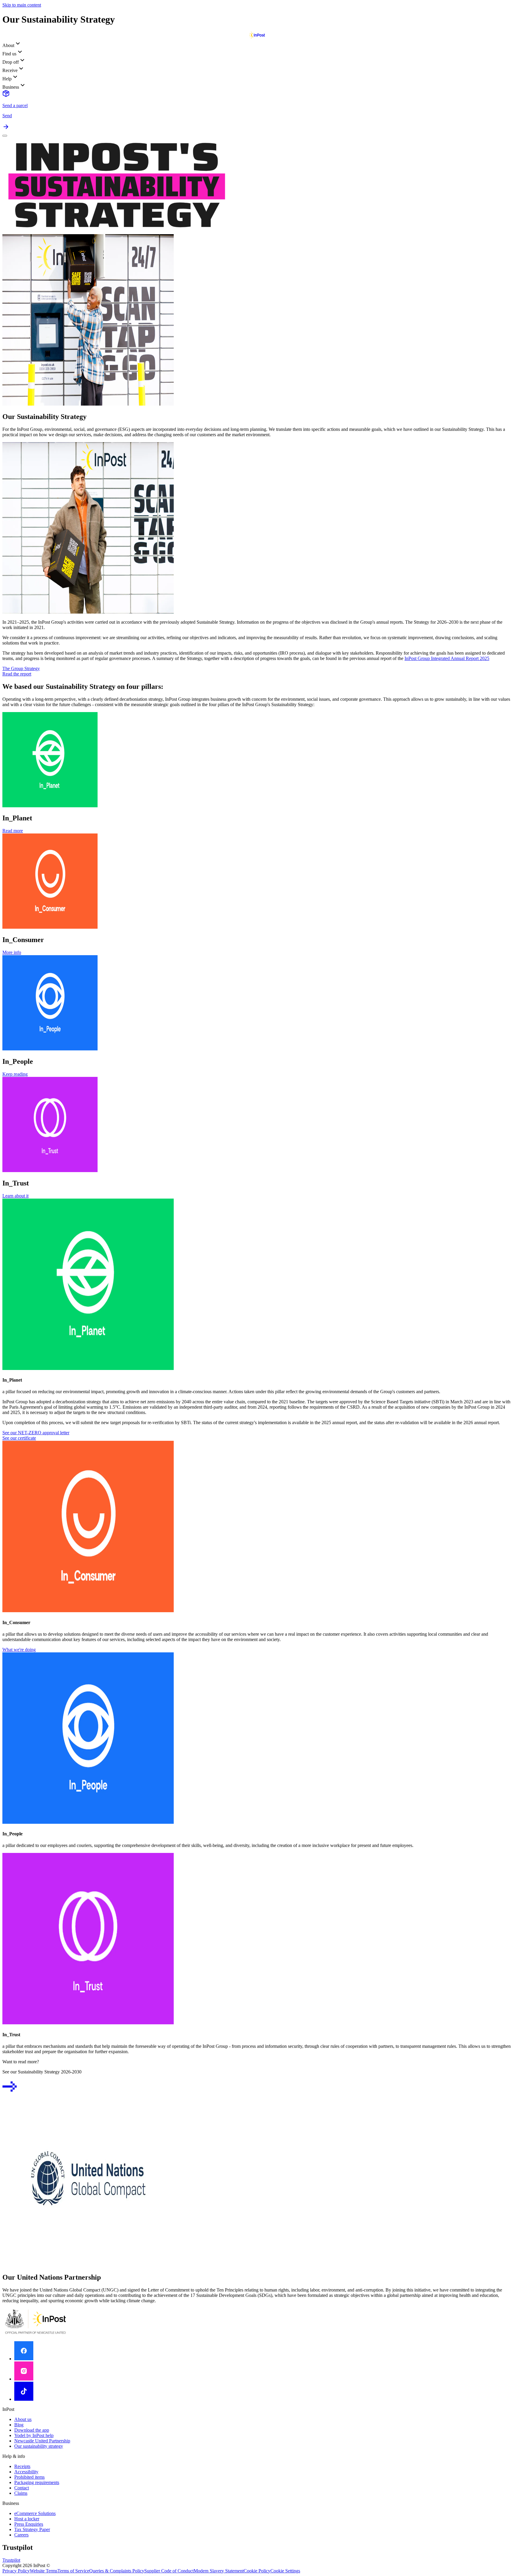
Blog (19, 2425)
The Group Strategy (21, 668)
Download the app (32, 2430)
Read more (13, 831)
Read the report (17, 674)
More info (12, 952)
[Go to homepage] (36, 2334)
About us (23, 2419)
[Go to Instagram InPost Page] (24, 2379)
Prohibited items (29, 2477)
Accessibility (26, 2472)
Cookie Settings (285, 2571)
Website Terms (44, 2571)
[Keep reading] (10, 2092)
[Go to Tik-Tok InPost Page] (24, 2399)
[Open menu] (5, 136)
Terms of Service (73, 2571)
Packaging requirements (37, 2482)
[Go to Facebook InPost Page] (24, 2359)
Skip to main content (22, 5)
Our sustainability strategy (39, 2446)
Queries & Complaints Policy (117, 2571)
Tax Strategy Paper (32, 2529)
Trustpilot (11, 2560)
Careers (21, 2535)
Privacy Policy (16, 2571)
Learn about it (15, 1196)
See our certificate (19, 1438)
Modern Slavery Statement (219, 2571)
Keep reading (15, 1074)
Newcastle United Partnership (42, 2441)
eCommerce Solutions (35, 2513)
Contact (22, 2488)
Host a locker (27, 2519)
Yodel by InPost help (34, 2435)
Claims (21, 2493)
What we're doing (19, 1650)
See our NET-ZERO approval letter (36, 1433)
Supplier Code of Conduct (169, 2571)
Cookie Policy (257, 2571)
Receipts (22, 2466)
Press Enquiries (29, 2524)
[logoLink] (257, 37)
